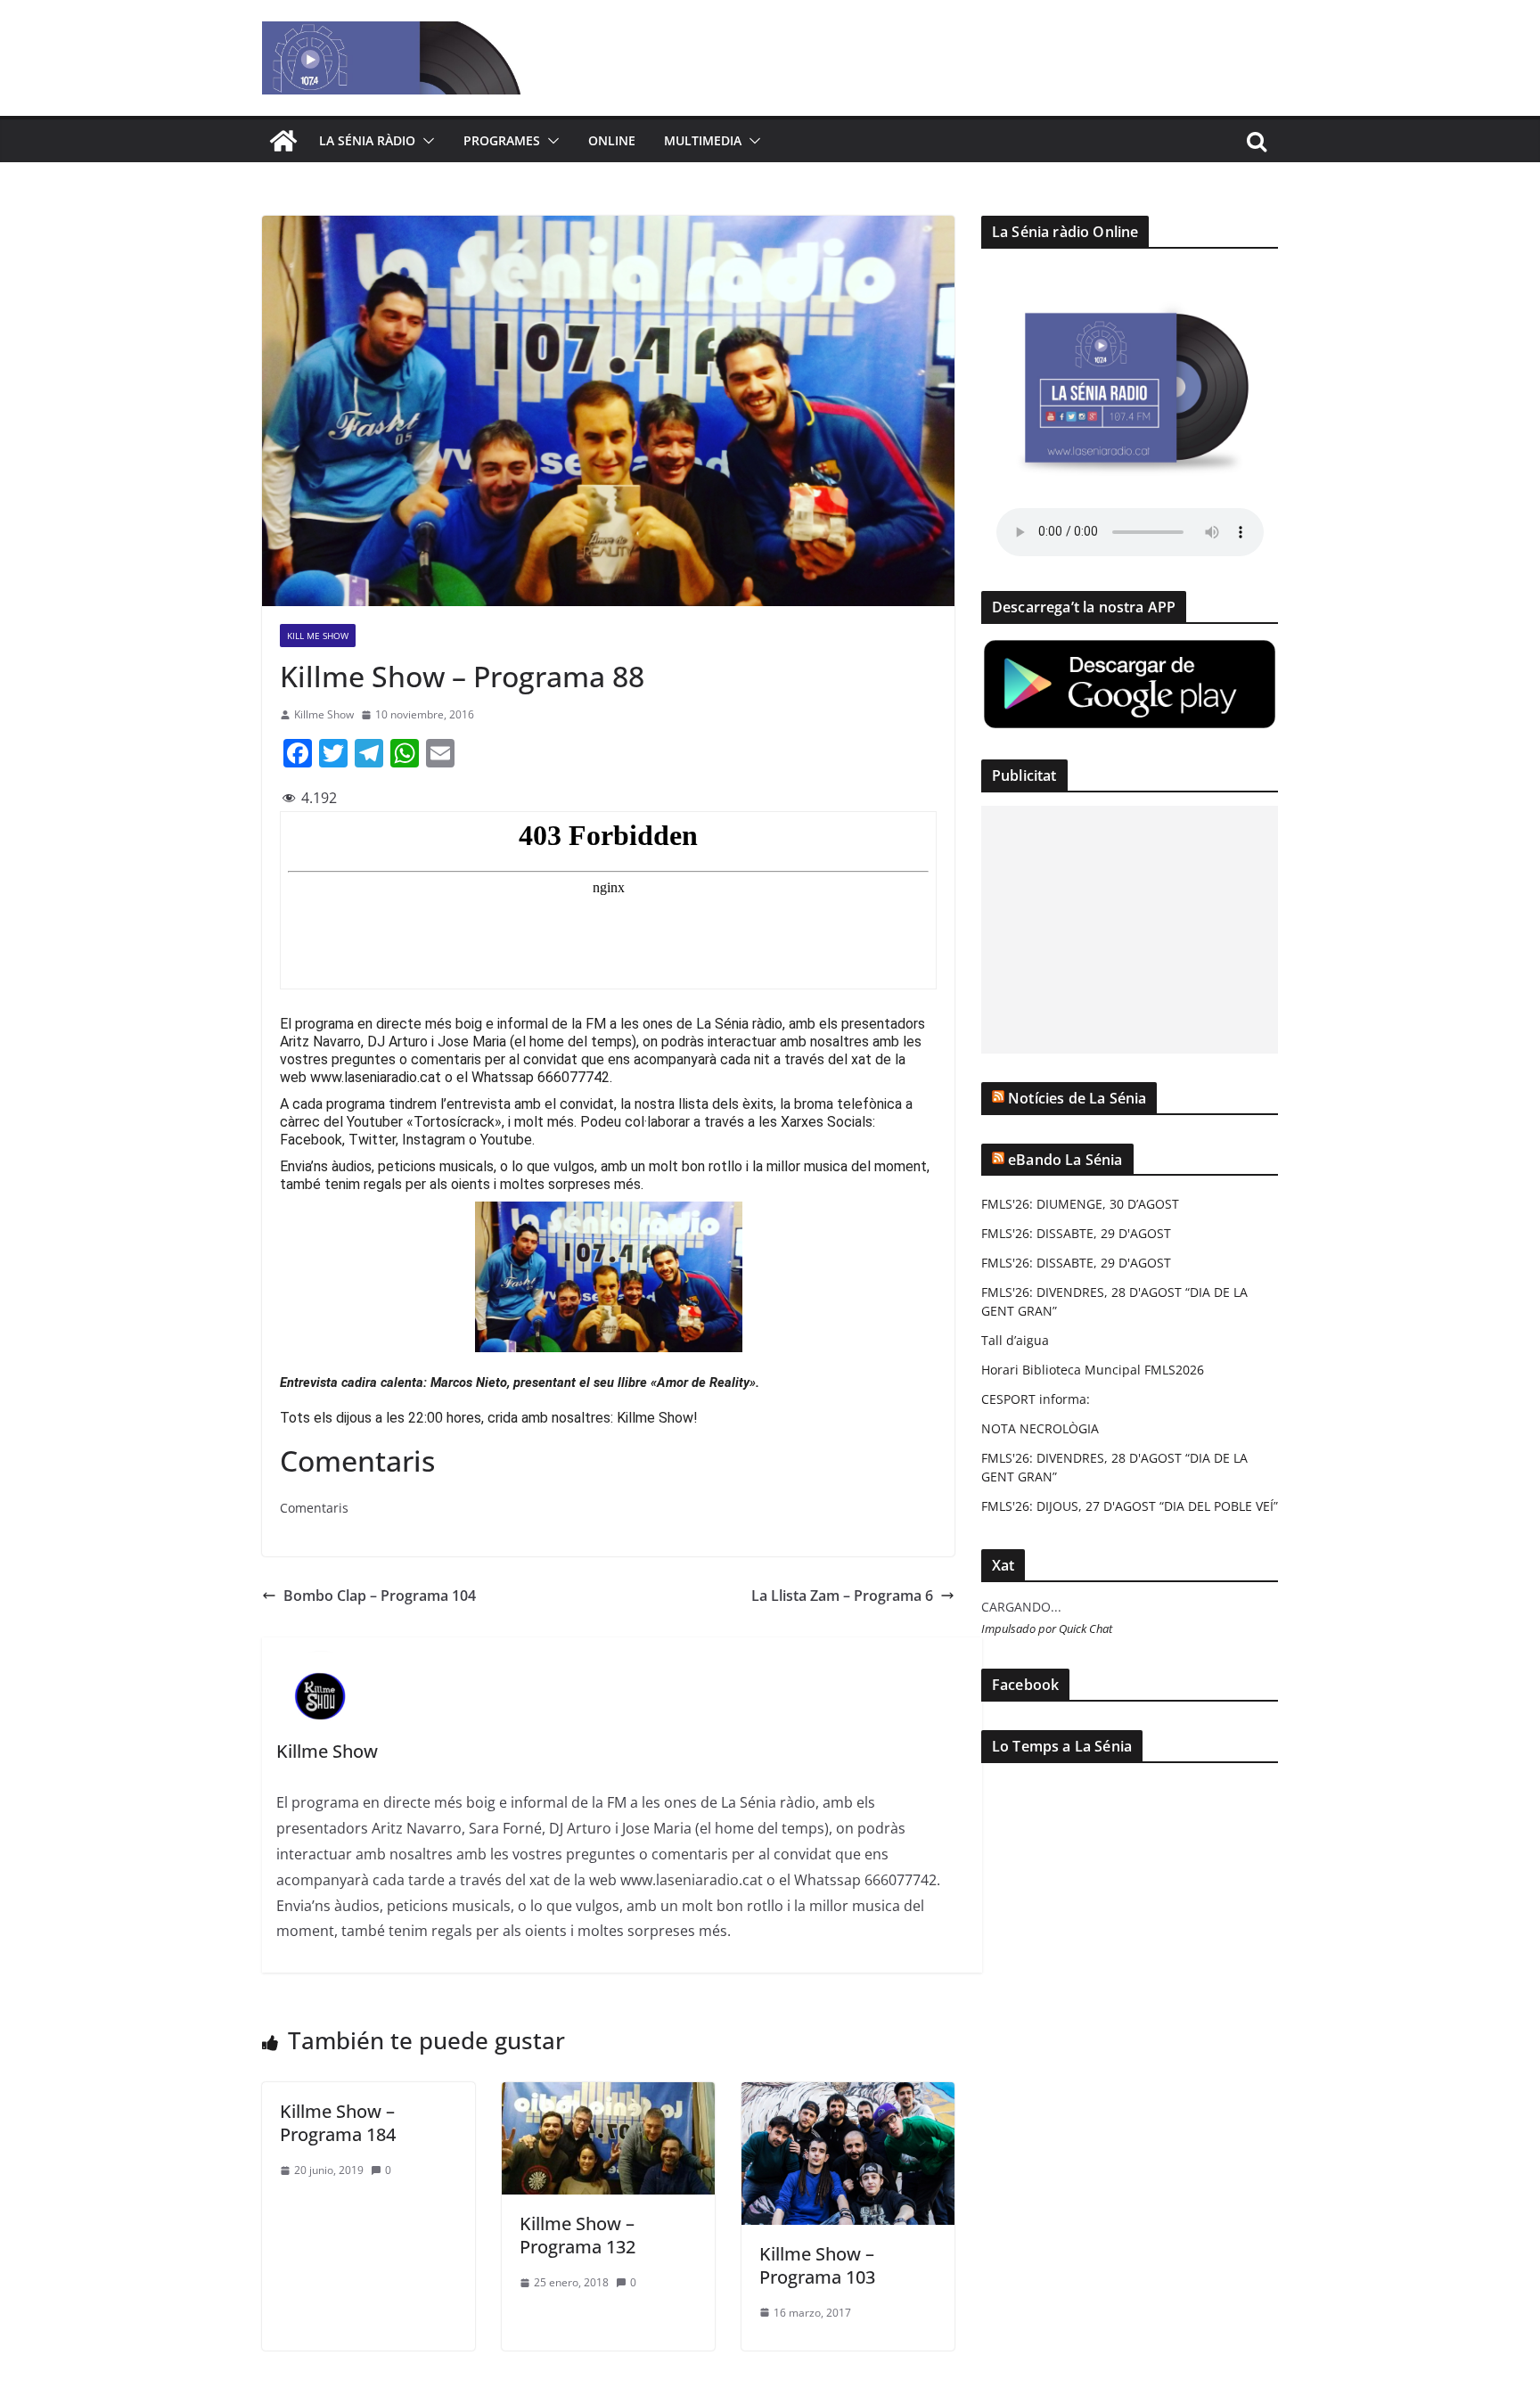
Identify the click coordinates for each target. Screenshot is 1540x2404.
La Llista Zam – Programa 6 (842, 1596)
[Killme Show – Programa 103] (848, 2095)
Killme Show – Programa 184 (338, 2123)
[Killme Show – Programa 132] (608, 2095)
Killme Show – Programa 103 (817, 2265)
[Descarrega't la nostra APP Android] (1130, 648)
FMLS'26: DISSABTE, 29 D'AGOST (1076, 1233)
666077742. (575, 1077)
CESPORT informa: (1036, 1399)
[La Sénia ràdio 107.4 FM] (283, 141)
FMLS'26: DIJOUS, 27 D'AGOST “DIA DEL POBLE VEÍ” (1130, 1506)
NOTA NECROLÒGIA (1040, 1428)
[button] (425, 141)
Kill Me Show (318, 636)
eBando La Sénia (1065, 1160)
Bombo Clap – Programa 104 (380, 1596)
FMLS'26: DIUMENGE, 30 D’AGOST (1080, 1204)
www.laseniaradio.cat (376, 1077)
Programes (502, 140)
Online (612, 140)
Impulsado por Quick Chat (1047, 1629)
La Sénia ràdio (367, 140)
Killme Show (324, 714)
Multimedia (703, 140)
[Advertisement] (1130, 930)
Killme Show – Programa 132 (577, 2235)
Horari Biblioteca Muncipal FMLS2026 (1093, 1370)
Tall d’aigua (1015, 1340)
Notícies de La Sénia (1077, 1098)
